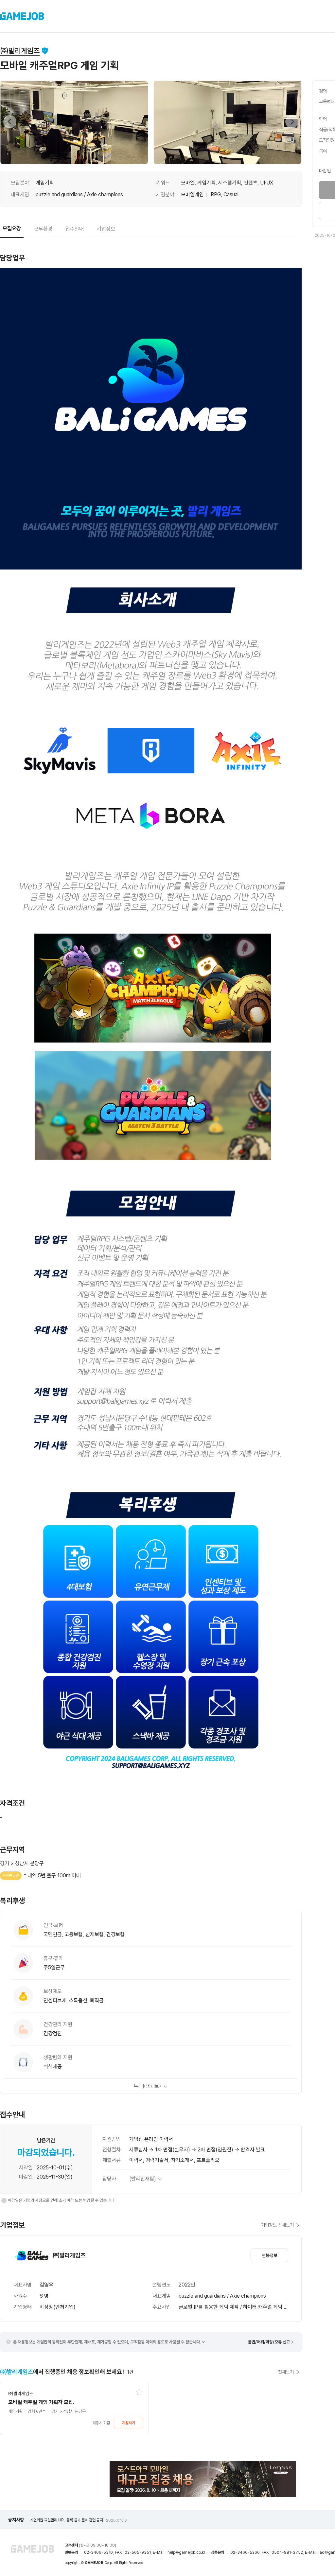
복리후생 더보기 (148, 2086)
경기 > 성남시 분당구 (22, 1863)
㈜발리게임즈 (20, 51)
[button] (10, 122)
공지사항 (16, 2520)
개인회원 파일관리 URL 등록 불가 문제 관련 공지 (79, 2520)
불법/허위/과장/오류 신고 (269, 2342)
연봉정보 (270, 2255)
